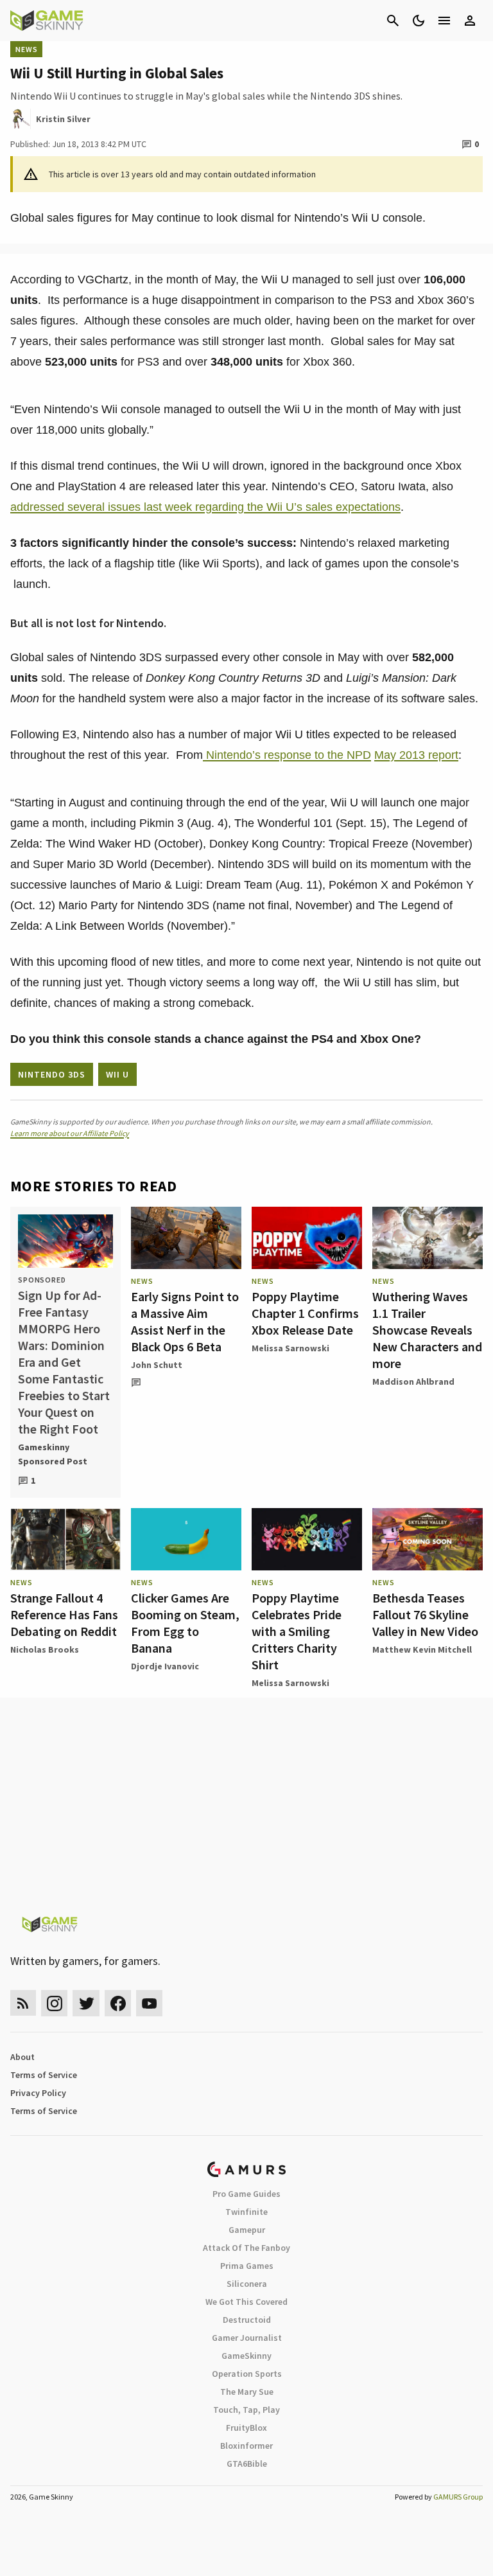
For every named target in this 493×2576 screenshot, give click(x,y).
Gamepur (247, 2230)
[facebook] (118, 2003)
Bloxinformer (246, 2446)
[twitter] (86, 2003)
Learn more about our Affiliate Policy (70, 1133)
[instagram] (54, 2003)
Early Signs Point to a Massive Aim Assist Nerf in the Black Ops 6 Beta (185, 1321)
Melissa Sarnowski (290, 1348)
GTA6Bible (247, 2464)
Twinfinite (246, 2212)
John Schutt (157, 1365)
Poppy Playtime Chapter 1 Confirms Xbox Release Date (305, 1313)
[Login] (470, 21)
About (22, 2057)
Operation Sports (247, 2374)
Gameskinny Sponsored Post (53, 1454)
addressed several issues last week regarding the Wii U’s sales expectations (205, 507)
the (337, 755)
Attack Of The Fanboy (246, 2248)
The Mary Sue (247, 2392)
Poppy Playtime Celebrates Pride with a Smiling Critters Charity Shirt (297, 1631)
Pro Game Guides (246, 2194)
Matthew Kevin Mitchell (422, 1649)
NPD (359, 755)
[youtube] (150, 2003)
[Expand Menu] (444, 21)
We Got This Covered (246, 2302)
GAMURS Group (458, 2497)
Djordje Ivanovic (165, 1666)
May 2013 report (416, 755)
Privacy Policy (38, 2093)
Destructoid (247, 2320)
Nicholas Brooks (45, 1649)
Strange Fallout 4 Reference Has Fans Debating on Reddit (64, 1614)
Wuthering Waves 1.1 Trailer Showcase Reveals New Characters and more (427, 1330)
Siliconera (247, 2284)
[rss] (23, 2003)
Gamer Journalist (247, 2338)
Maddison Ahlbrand (413, 1381)
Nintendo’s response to (265, 755)
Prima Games (247, 2266)
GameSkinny (246, 2356)
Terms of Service (44, 2075)
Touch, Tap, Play (246, 2410)
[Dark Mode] (419, 21)
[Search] (393, 21)
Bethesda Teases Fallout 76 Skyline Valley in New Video (425, 1614)
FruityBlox (246, 2428)
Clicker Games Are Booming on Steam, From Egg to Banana (185, 1623)
